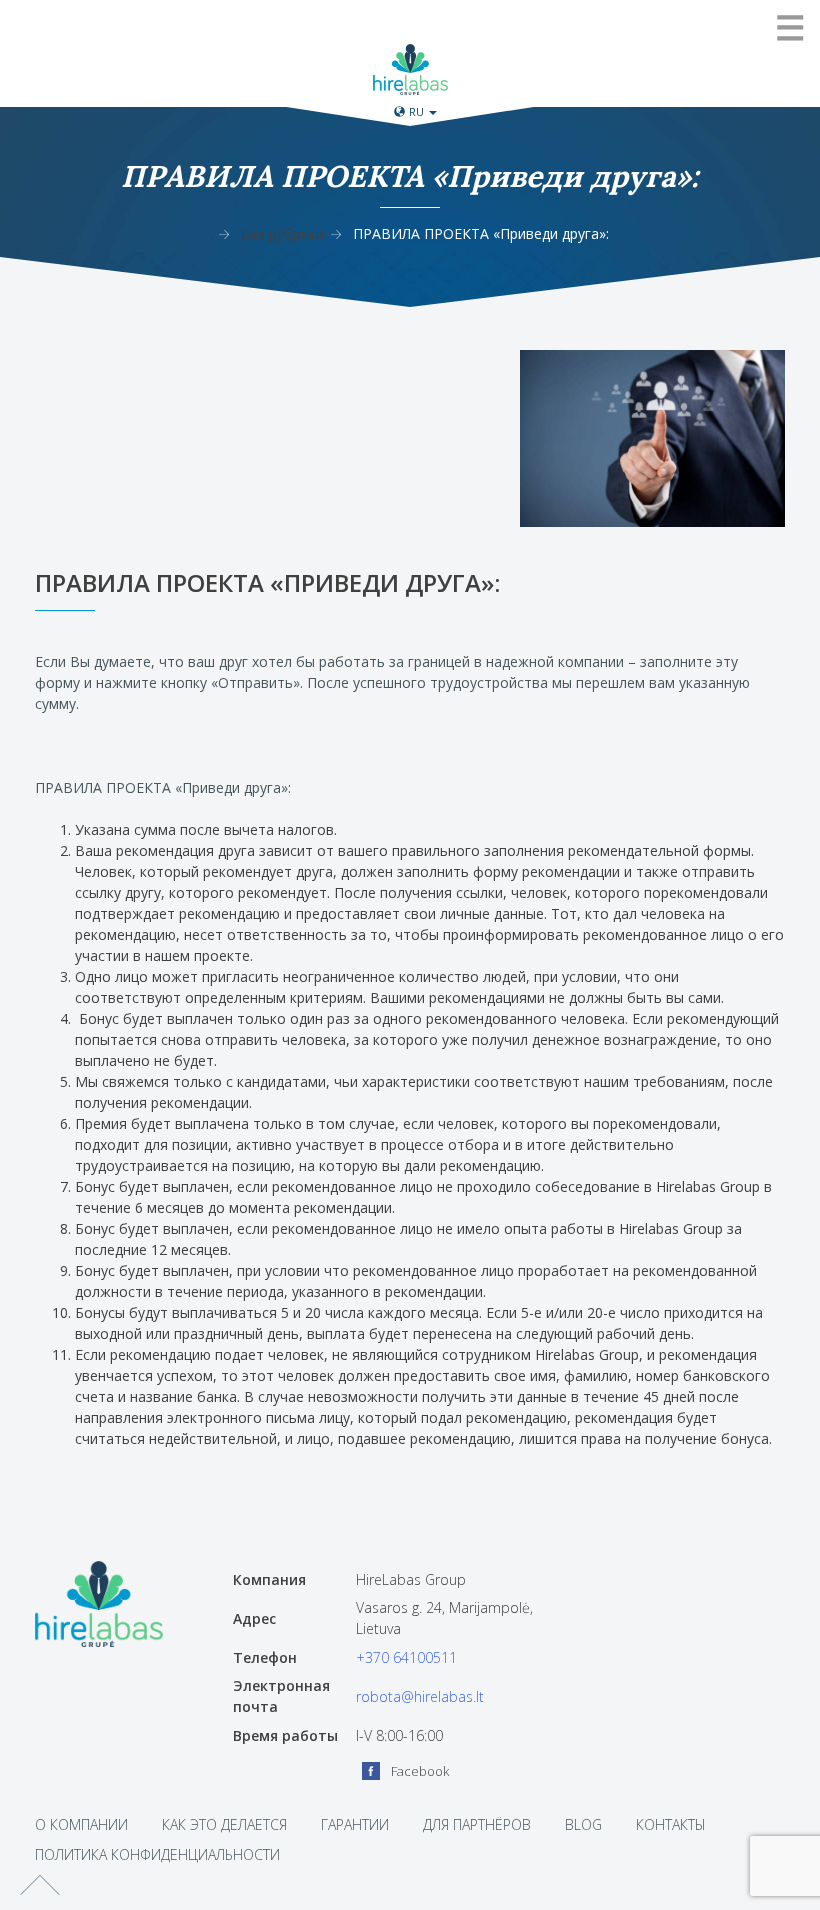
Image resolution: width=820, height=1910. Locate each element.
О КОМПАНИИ (81, 1824)
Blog (583, 1824)
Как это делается (224, 1824)
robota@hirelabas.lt (420, 1696)
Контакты (671, 1824)
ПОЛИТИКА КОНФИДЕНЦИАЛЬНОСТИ (157, 1854)
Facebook (420, 1771)
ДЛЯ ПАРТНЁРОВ (477, 1824)
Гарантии (355, 1824)
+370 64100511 (406, 1657)
